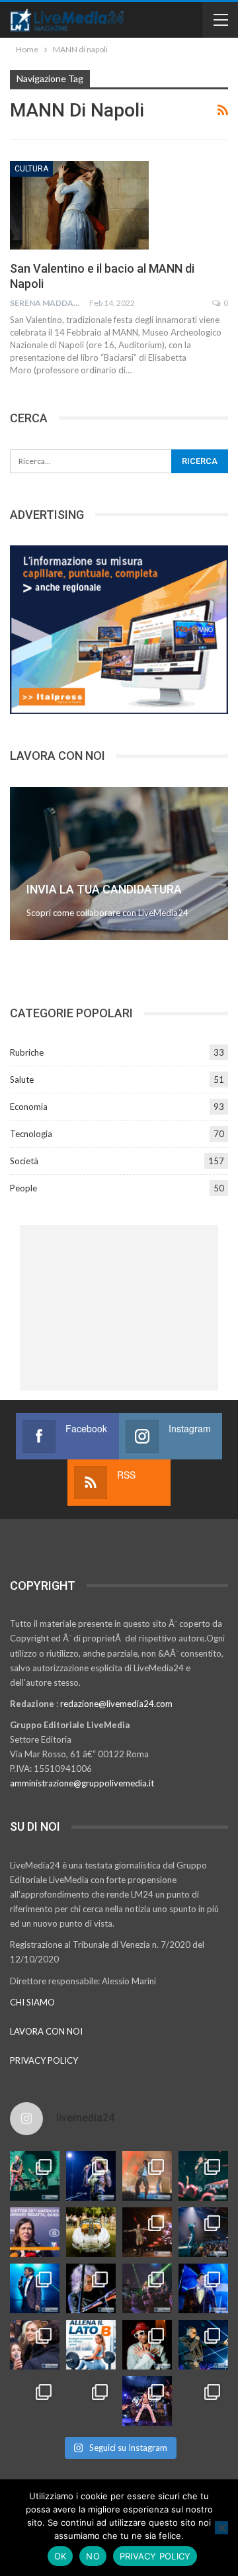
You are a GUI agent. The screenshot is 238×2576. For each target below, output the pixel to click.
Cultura (31, 169)
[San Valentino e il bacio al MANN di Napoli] (79, 205)
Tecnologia (31, 1134)
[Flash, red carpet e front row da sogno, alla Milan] (35, 2345)
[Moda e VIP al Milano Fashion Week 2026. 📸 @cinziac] (147, 2345)
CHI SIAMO (32, 2002)
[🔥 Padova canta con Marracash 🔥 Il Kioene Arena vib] (203, 2345)
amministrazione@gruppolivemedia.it (82, 1783)
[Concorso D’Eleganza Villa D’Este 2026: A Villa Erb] (91, 2232)
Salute (22, 1080)
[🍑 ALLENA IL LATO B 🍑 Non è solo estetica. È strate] (91, 2345)
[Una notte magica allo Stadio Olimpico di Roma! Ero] (203, 2176)
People (23, 1188)
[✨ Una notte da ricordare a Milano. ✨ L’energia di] (91, 2401)
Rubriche (27, 1052)
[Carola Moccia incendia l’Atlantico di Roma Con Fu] (35, 2401)
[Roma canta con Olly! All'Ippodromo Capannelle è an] (147, 2176)
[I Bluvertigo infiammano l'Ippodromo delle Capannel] (35, 2176)
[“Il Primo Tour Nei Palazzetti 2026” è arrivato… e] (203, 2232)
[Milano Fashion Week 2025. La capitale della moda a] (203, 2401)
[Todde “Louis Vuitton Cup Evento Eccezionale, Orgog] (35, 2232)
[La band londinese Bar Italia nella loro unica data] (147, 2288)
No (93, 2556)
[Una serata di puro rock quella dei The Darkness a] (91, 2176)
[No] (221, 2528)
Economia (29, 1107)
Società (24, 1161)
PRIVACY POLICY (44, 2060)
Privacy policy (155, 2556)
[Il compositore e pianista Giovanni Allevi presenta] (91, 2288)
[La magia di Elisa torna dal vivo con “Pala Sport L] (147, 2232)
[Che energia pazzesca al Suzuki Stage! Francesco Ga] (203, 2288)
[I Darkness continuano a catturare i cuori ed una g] (147, 2401)
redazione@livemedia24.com (116, 1704)
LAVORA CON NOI (46, 2031)
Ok (60, 2556)
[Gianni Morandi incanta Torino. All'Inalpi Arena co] (35, 2288)
